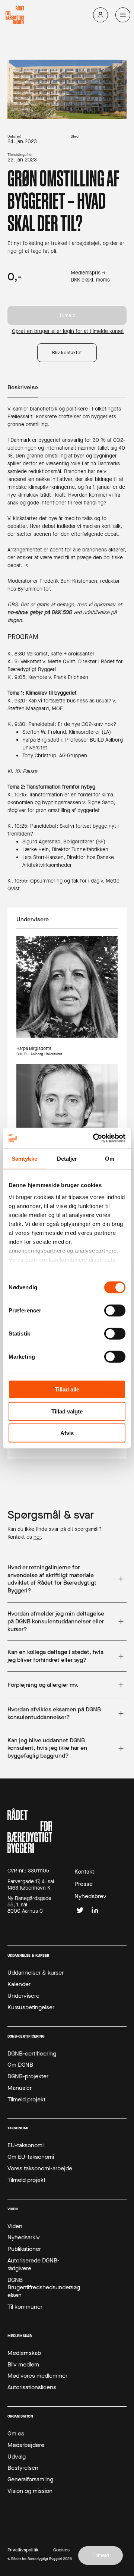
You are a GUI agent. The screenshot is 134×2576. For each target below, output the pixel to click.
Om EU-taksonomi (31, 2157)
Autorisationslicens (32, 2387)
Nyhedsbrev (90, 1896)
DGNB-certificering (32, 2054)
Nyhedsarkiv (24, 2237)
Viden (15, 2226)
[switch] (115, 1311)
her (37, 1537)
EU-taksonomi (25, 2145)
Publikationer (24, 2249)
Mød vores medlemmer (37, 2376)
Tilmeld (67, 315)
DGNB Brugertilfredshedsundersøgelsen (44, 2288)
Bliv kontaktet (67, 353)
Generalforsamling (30, 2479)
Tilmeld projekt (26, 2100)
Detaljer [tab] (67, 1159)
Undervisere (23, 1996)
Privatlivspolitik (23, 2550)
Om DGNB (20, 2065)
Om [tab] (110, 1159)
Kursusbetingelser (31, 2007)
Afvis (67, 1433)
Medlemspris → (88, 273)
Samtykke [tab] (24, 1159)
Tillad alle (67, 1389)
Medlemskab (24, 2353)
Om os (16, 2434)
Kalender (19, 1984)
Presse (84, 1884)
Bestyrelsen (23, 2468)
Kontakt (84, 1872)
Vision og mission (30, 2491)
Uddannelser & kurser (36, 1973)
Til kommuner (25, 2307)
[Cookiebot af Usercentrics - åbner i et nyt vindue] (95, 1138)
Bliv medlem (23, 2365)
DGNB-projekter (28, 2076)
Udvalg (17, 2457)
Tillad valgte (67, 1411)
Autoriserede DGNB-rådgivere (33, 2264)
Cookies (61, 2550)
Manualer (20, 2088)
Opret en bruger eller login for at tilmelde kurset (68, 332)
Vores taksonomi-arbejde (40, 2168)
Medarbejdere (26, 2445)
